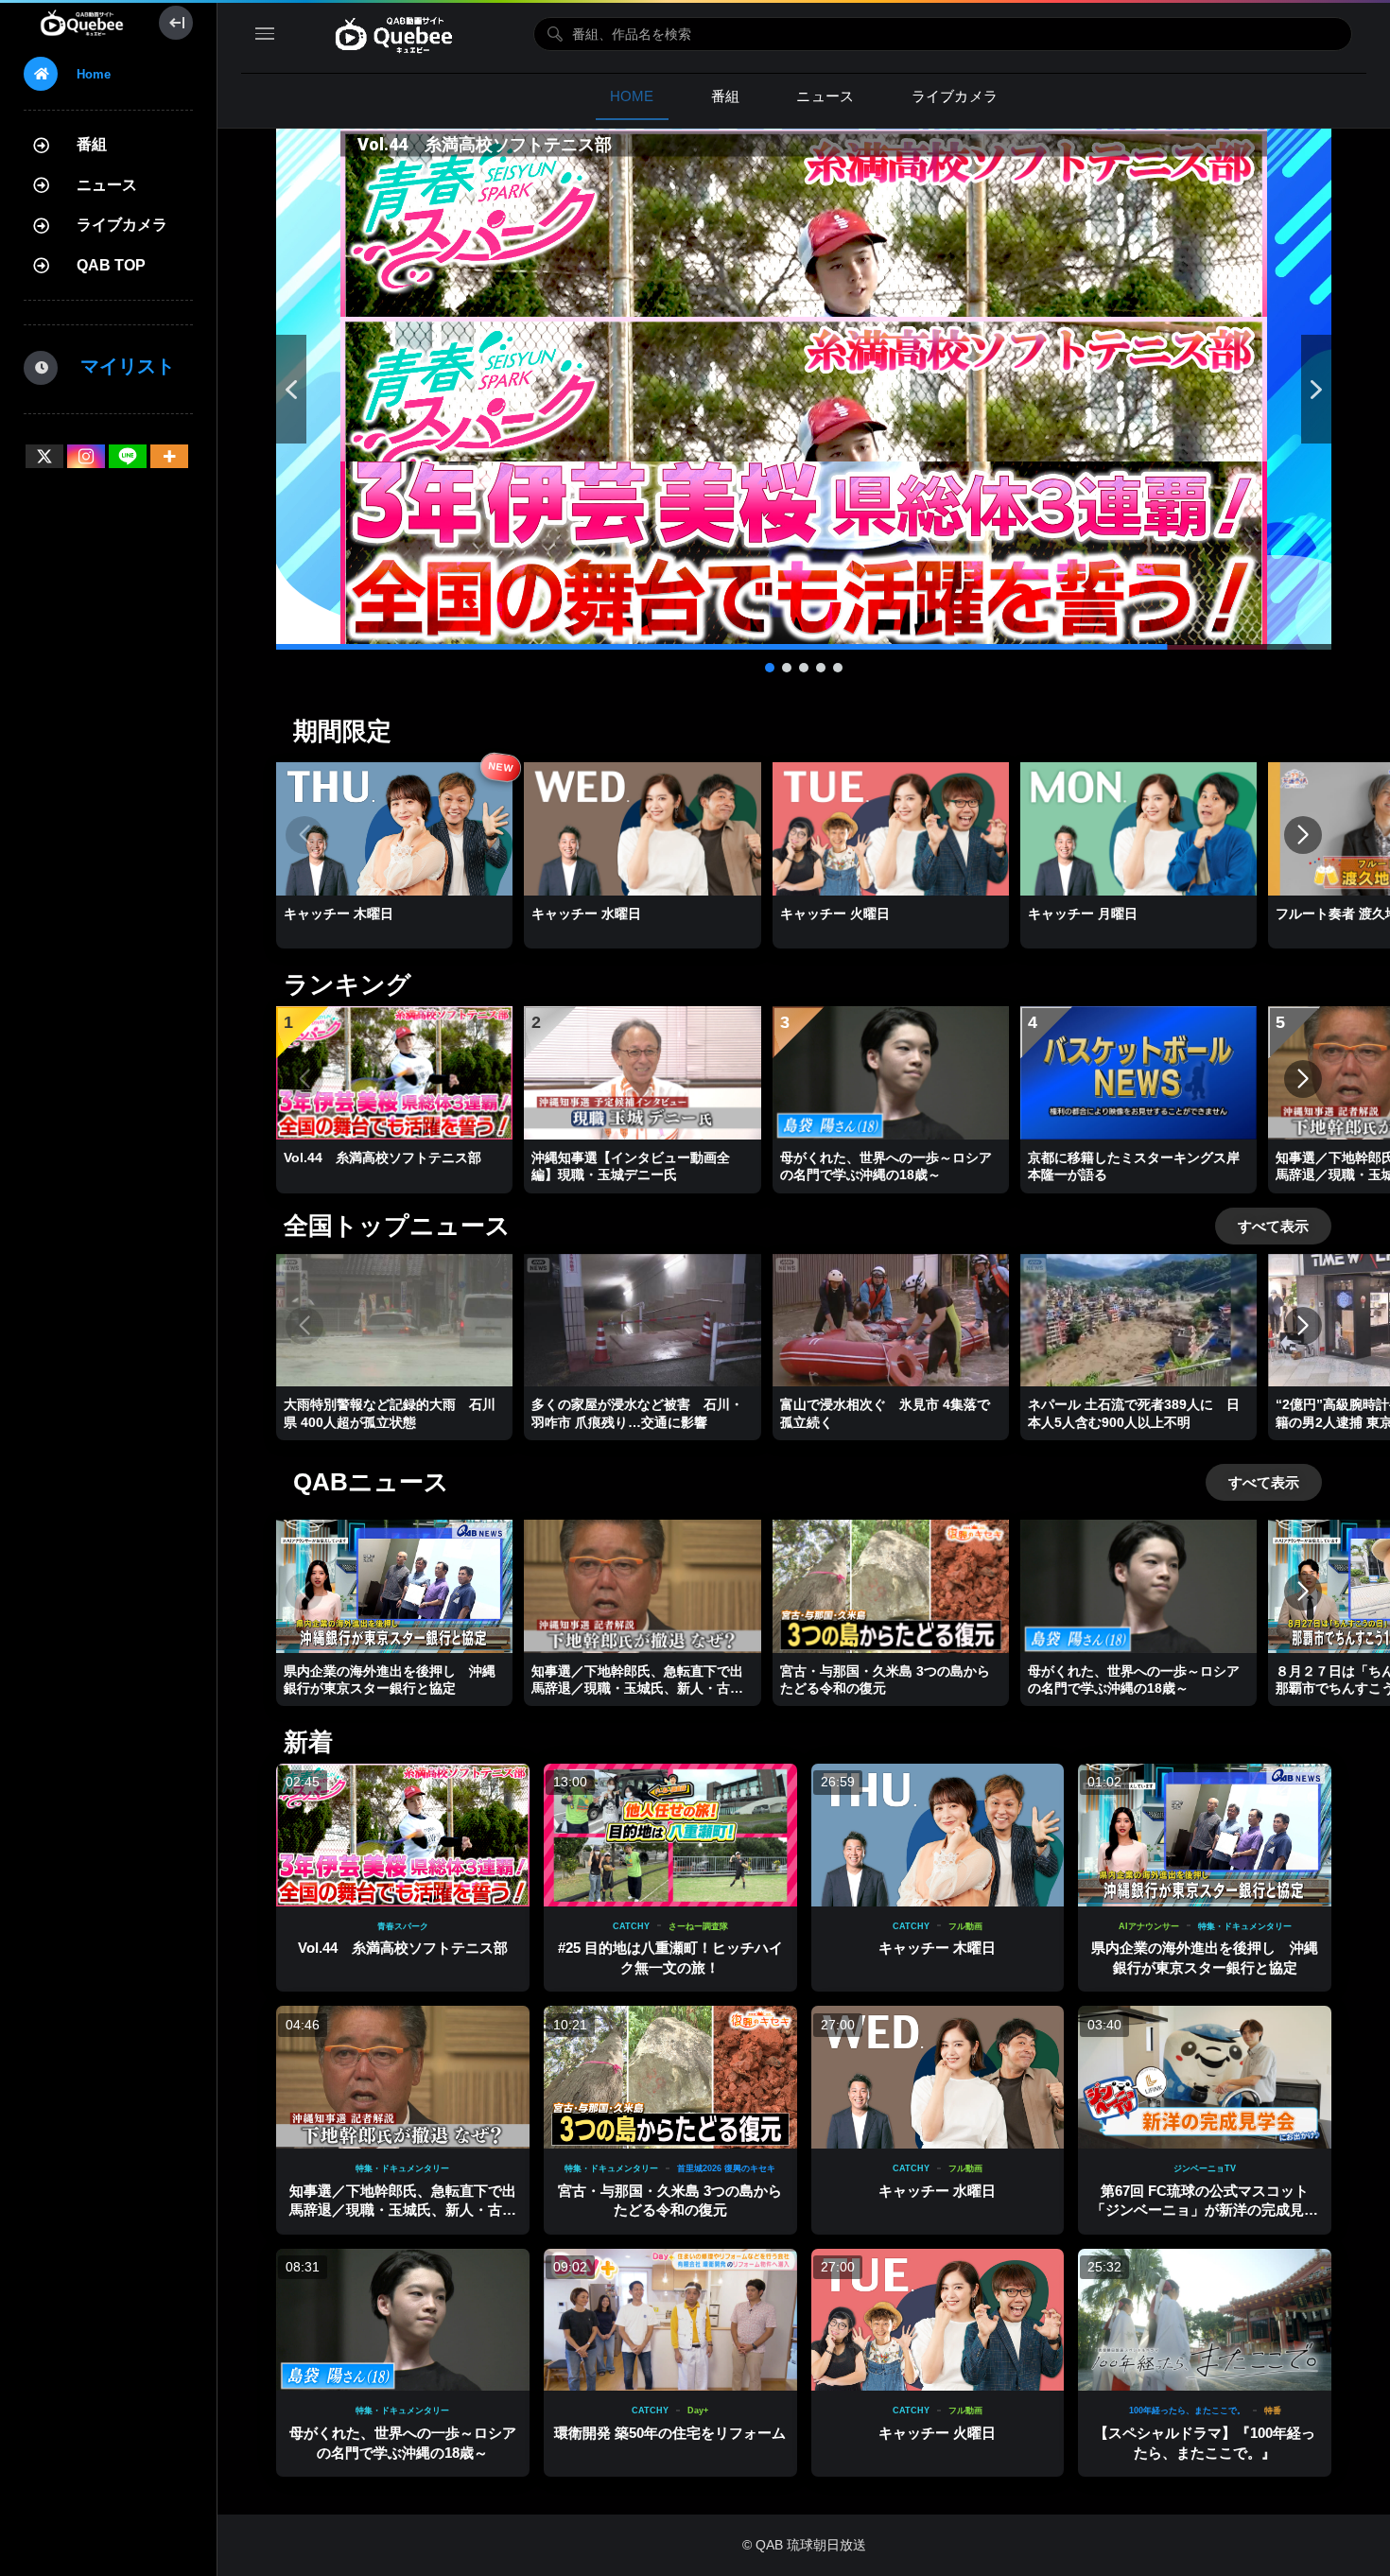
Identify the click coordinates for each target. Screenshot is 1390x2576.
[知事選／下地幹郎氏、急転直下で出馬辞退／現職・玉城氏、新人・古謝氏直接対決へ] (403, 2077)
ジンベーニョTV (1205, 2168)
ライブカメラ (122, 225)
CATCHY (631, 1926)
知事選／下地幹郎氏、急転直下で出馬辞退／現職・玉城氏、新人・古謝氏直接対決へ (403, 2210)
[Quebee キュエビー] (82, 23)
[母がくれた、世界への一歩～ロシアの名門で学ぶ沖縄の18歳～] (403, 2320)
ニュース (107, 185)
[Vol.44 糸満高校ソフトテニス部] (403, 1835)
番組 (92, 144)
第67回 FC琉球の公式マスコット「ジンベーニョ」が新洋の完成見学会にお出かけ (1205, 2210)
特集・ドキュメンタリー (1245, 1926)
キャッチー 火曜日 (937, 2433)
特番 (1273, 2411)
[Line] (128, 456)
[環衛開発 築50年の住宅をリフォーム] (670, 2320)
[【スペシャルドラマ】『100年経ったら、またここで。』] (1205, 2320)
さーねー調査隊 (698, 1926)
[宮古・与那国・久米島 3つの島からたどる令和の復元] (670, 2077)
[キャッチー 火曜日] (938, 2320)
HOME (632, 96)
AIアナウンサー (1149, 1926)
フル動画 (965, 1926)
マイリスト (118, 366)
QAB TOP (111, 265)
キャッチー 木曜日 (937, 1948)
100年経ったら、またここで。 (1187, 2411)
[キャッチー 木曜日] (938, 1835)
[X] (44, 456)
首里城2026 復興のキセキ (726, 2168)
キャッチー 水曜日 (937, 2191)
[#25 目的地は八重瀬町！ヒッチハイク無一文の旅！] (670, 1835)
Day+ (698, 2411)
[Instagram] (86, 456)
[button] (804, 389)
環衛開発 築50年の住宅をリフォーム (670, 2433)
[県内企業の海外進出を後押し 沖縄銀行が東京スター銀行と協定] (1205, 1835)
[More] (169, 456)
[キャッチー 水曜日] (938, 2077)
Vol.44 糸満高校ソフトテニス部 (403, 1948)
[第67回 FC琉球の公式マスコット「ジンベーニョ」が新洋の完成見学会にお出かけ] (1205, 2077)
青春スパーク (403, 1926)
